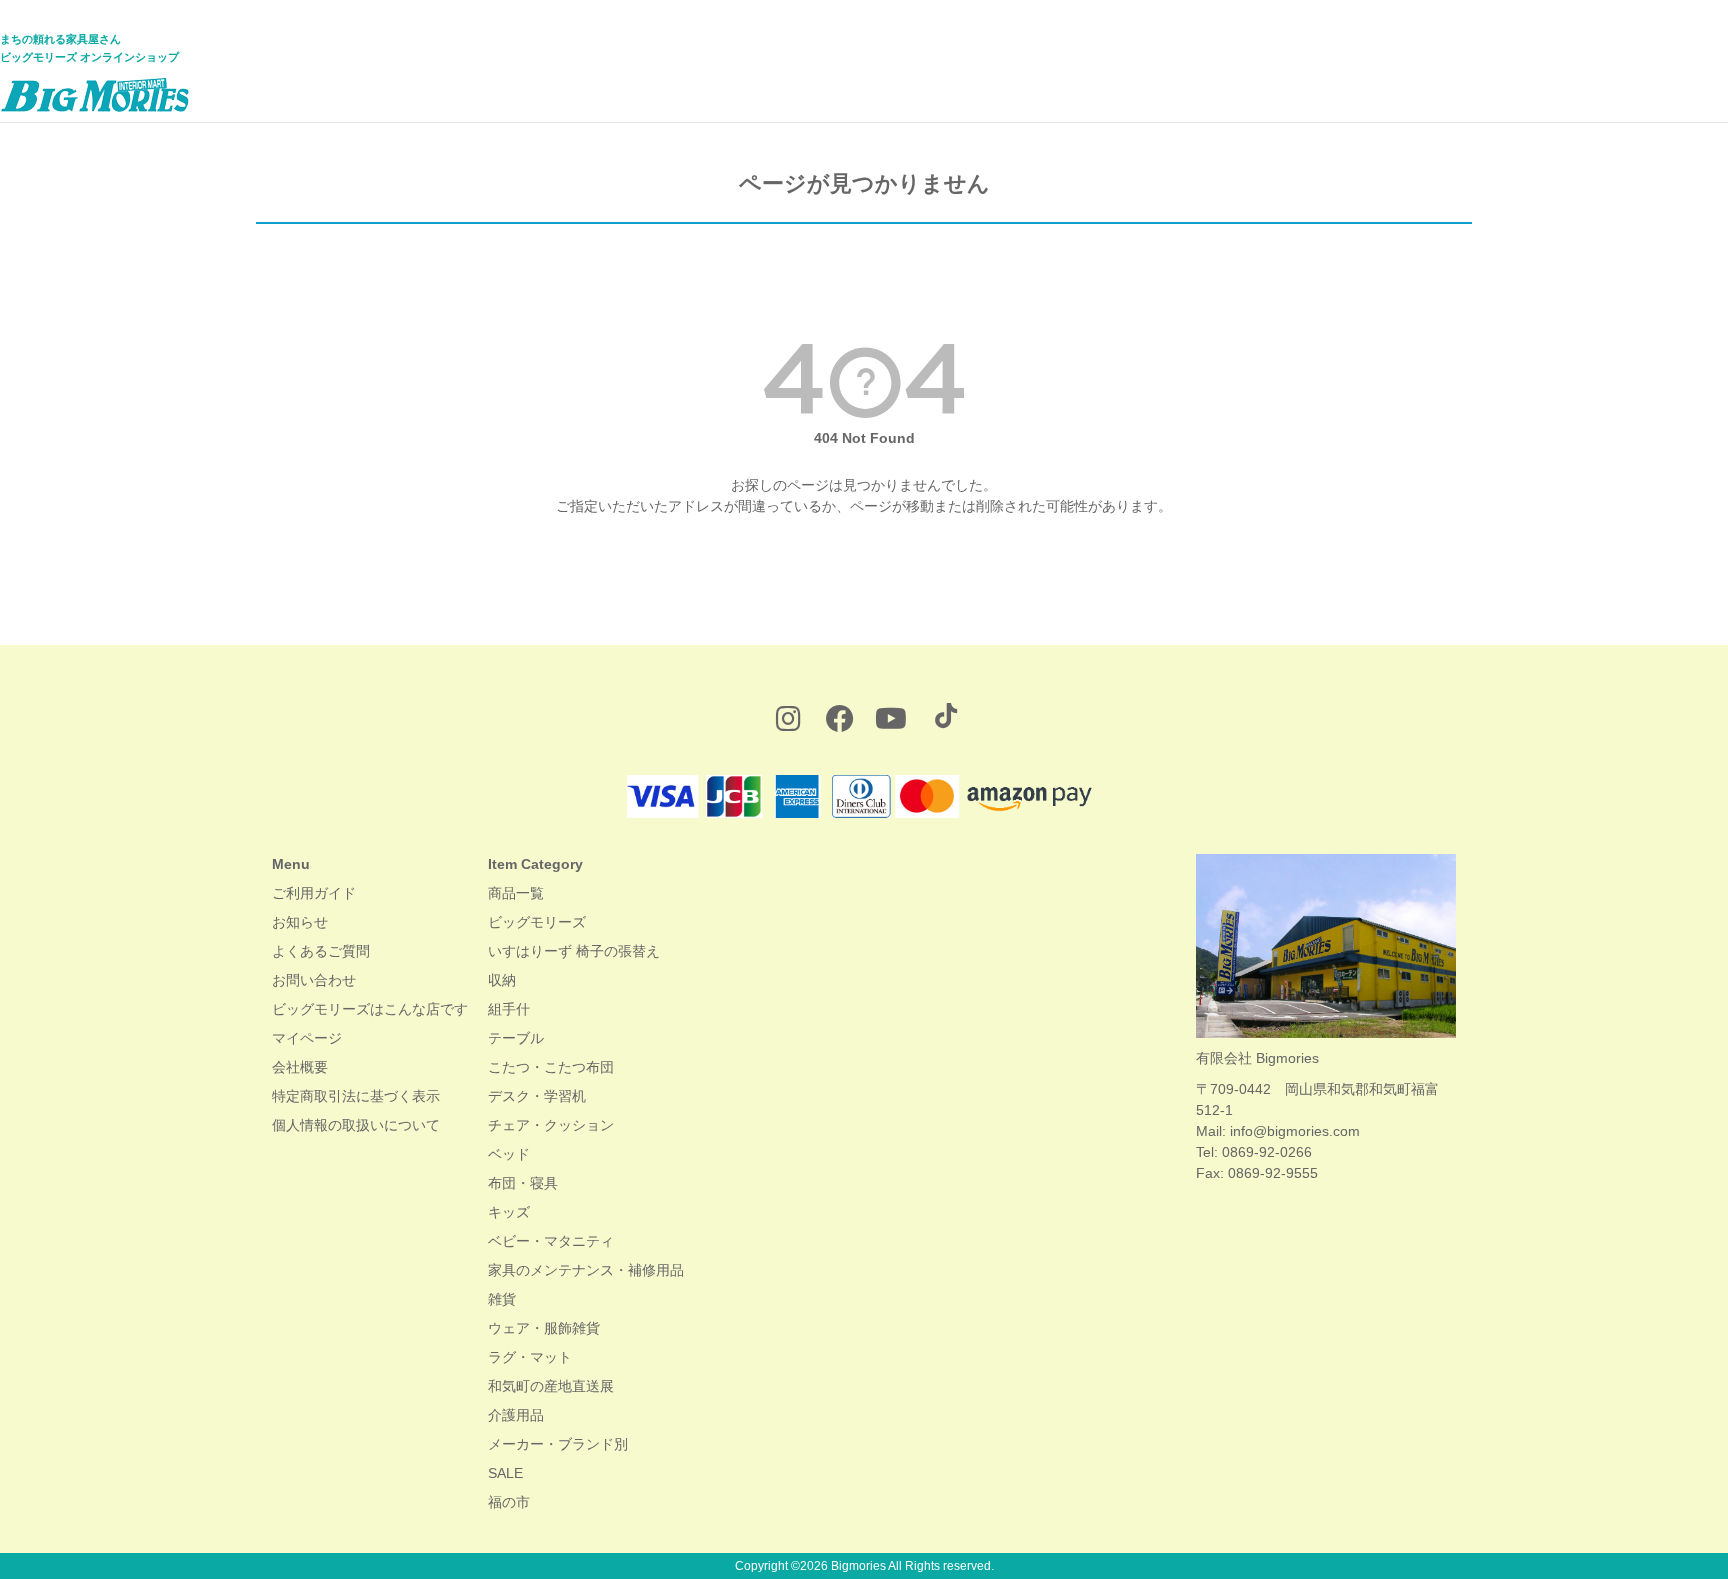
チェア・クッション (551, 1125)
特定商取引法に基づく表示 (356, 1096)
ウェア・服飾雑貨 (544, 1328)
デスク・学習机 (537, 1096)
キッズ (509, 1212)
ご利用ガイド (314, 893)
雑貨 (502, 1299)
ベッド (509, 1154)
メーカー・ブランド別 (558, 1444)
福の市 (509, 1502)
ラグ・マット (530, 1357)
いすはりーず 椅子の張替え (574, 951)
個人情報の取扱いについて (356, 1125)
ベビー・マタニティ (551, 1241)
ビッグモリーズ (537, 922)
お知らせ (300, 922)
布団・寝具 (523, 1183)
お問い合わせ (314, 980)
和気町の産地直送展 (551, 1386)
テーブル (516, 1038)
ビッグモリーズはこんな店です (370, 1009)
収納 (502, 980)
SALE (505, 1473)
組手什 (509, 1009)
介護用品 (516, 1415)
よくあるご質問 (321, 951)
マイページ (307, 1038)
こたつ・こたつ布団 (551, 1067)
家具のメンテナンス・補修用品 (586, 1270)
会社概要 (300, 1067)
